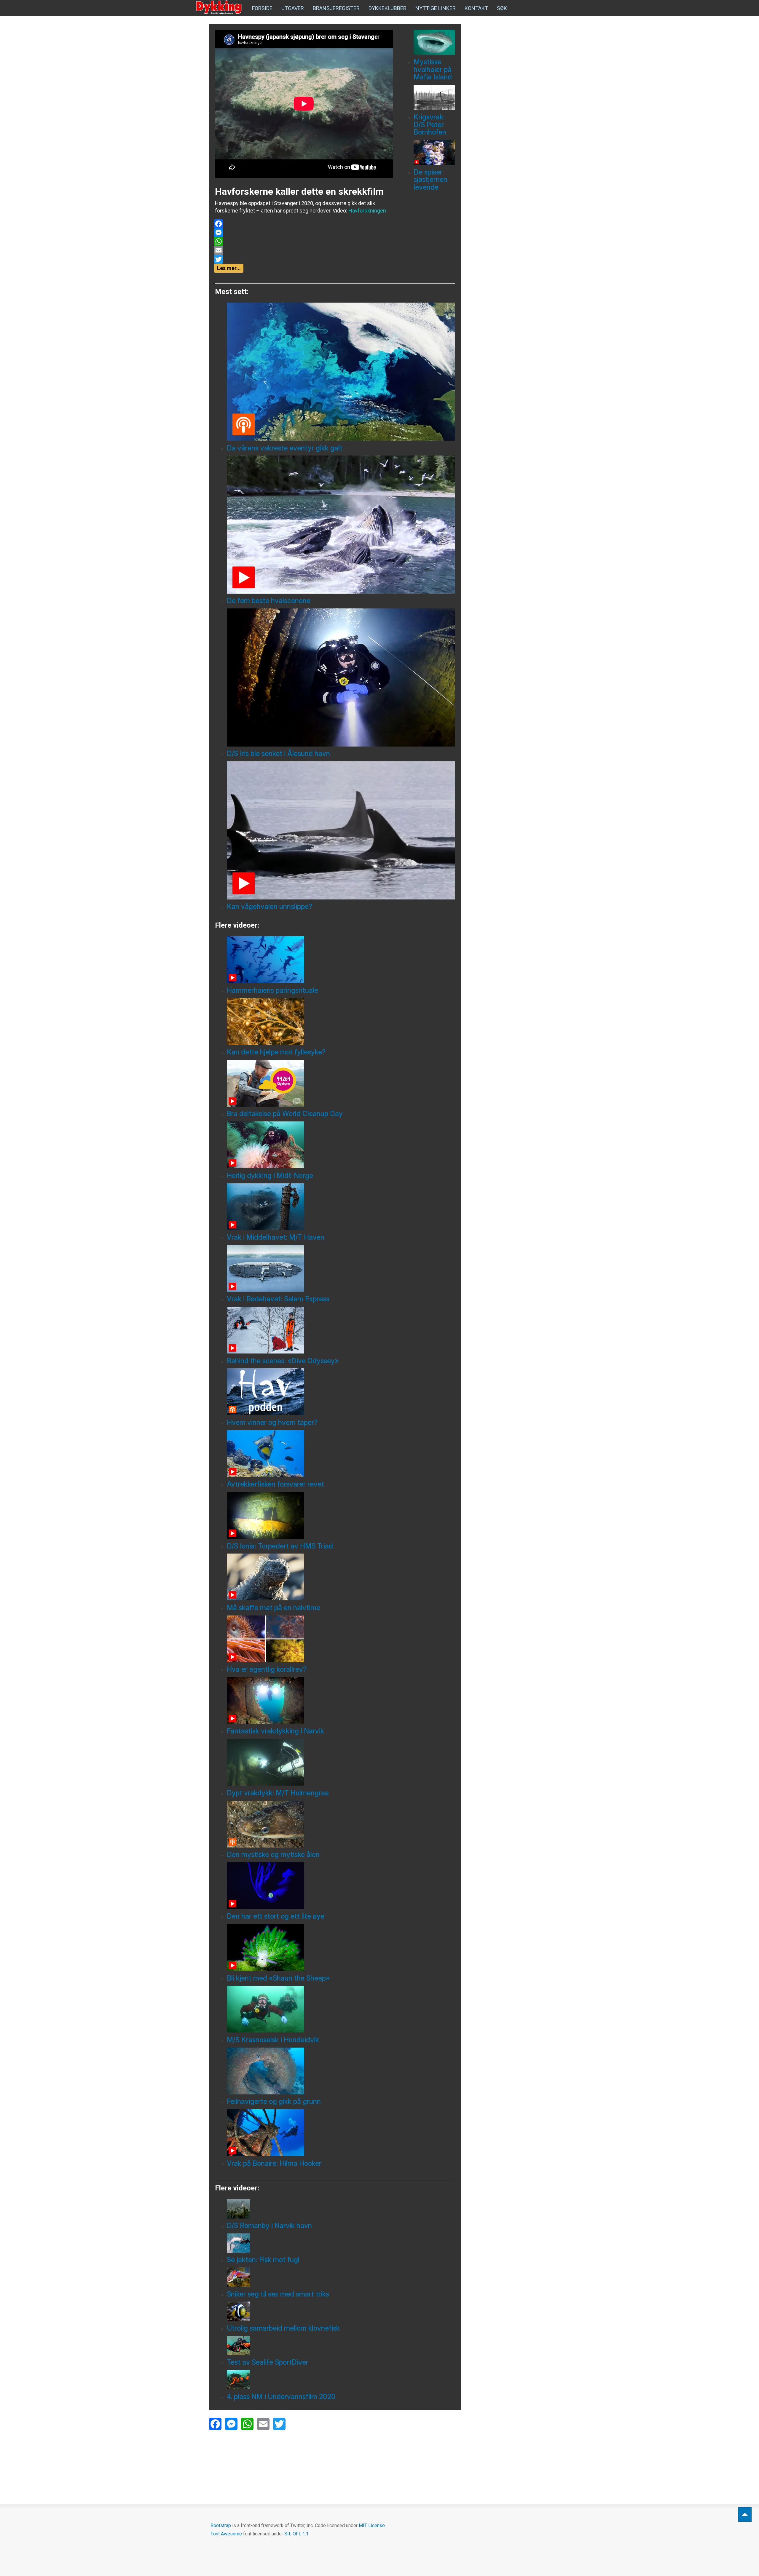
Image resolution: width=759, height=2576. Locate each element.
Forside (262, 8)
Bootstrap (221, 2525)
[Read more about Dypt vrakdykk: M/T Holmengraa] (341, 1762)
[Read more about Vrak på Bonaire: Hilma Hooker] (341, 2133)
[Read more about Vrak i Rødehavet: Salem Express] (341, 1268)
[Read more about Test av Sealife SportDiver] (341, 2346)
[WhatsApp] (303, 242)
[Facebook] (303, 224)
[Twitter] (303, 259)
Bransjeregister (336, 8)
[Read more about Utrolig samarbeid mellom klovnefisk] (341, 2311)
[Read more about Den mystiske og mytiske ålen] (341, 1824)
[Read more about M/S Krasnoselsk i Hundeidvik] (341, 2009)
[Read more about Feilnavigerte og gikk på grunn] (341, 2071)
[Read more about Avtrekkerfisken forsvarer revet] (341, 1454)
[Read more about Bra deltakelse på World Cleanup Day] (341, 1083)
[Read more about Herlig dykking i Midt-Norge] (341, 1145)
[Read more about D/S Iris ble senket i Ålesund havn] (341, 677)
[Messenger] (303, 233)
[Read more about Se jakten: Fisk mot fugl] (341, 2243)
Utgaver (293, 8)
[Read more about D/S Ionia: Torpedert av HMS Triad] (341, 1515)
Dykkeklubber (388, 8)
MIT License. (372, 2525)
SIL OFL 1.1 (296, 2534)
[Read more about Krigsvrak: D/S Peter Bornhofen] (434, 97)
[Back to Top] (745, 2515)
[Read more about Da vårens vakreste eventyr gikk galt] (341, 372)
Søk (502, 8)
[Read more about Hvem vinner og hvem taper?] (341, 1392)
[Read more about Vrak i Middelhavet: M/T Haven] (341, 1207)
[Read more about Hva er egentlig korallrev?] (341, 1639)
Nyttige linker (436, 8)
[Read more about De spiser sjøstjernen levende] (434, 152)
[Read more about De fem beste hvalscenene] (341, 525)
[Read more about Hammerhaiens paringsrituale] (341, 960)
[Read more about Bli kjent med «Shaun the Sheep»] (341, 1947)
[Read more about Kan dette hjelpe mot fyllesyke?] (341, 1022)
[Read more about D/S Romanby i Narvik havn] (341, 2209)
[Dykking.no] (219, 7)
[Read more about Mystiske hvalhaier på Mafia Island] (434, 42)
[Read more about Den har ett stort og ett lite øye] (341, 1886)
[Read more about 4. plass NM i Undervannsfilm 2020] (341, 2380)
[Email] (303, 250)
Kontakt (476, 8)
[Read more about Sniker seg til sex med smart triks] (341, 2277)
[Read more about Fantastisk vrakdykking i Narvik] (341, 1701)
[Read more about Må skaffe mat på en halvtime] (341, 1577)
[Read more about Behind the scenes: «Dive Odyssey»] (341, 1330)
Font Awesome (226, 2534)
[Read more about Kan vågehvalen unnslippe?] (341, 830)
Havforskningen (367, 211)
